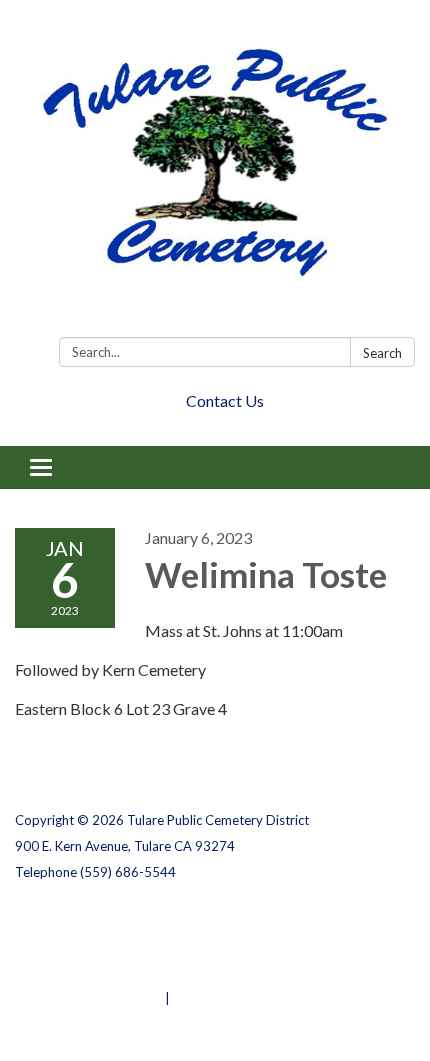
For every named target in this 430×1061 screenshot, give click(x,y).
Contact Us (225, 400)
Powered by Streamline (88, 998)
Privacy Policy (58, 920)
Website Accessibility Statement (120, 972)
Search (382, 353)
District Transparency (85, 946)
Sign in (194, 998)
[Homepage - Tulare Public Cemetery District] (215, 172)
